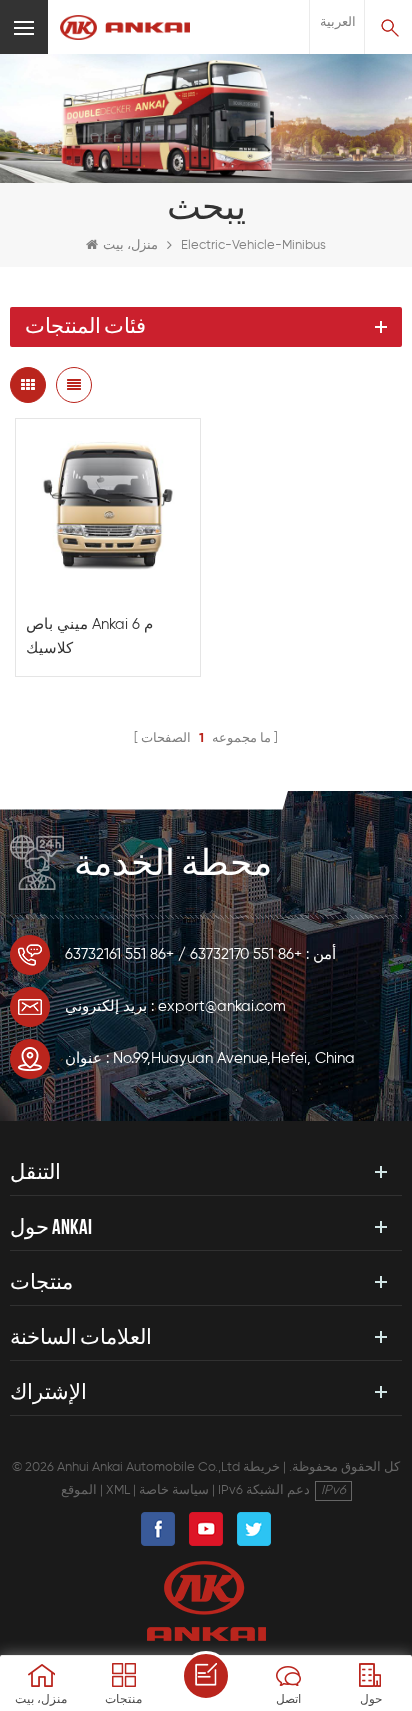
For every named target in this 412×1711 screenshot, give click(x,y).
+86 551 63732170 (246, 954)
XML (118, 1490)
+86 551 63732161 (119, 954)
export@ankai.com (222, 1006)
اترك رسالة (206, 1676)
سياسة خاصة (174, 1490)
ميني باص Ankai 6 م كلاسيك (89, 636)
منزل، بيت (130, 245)
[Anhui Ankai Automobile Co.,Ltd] (125, 27)
